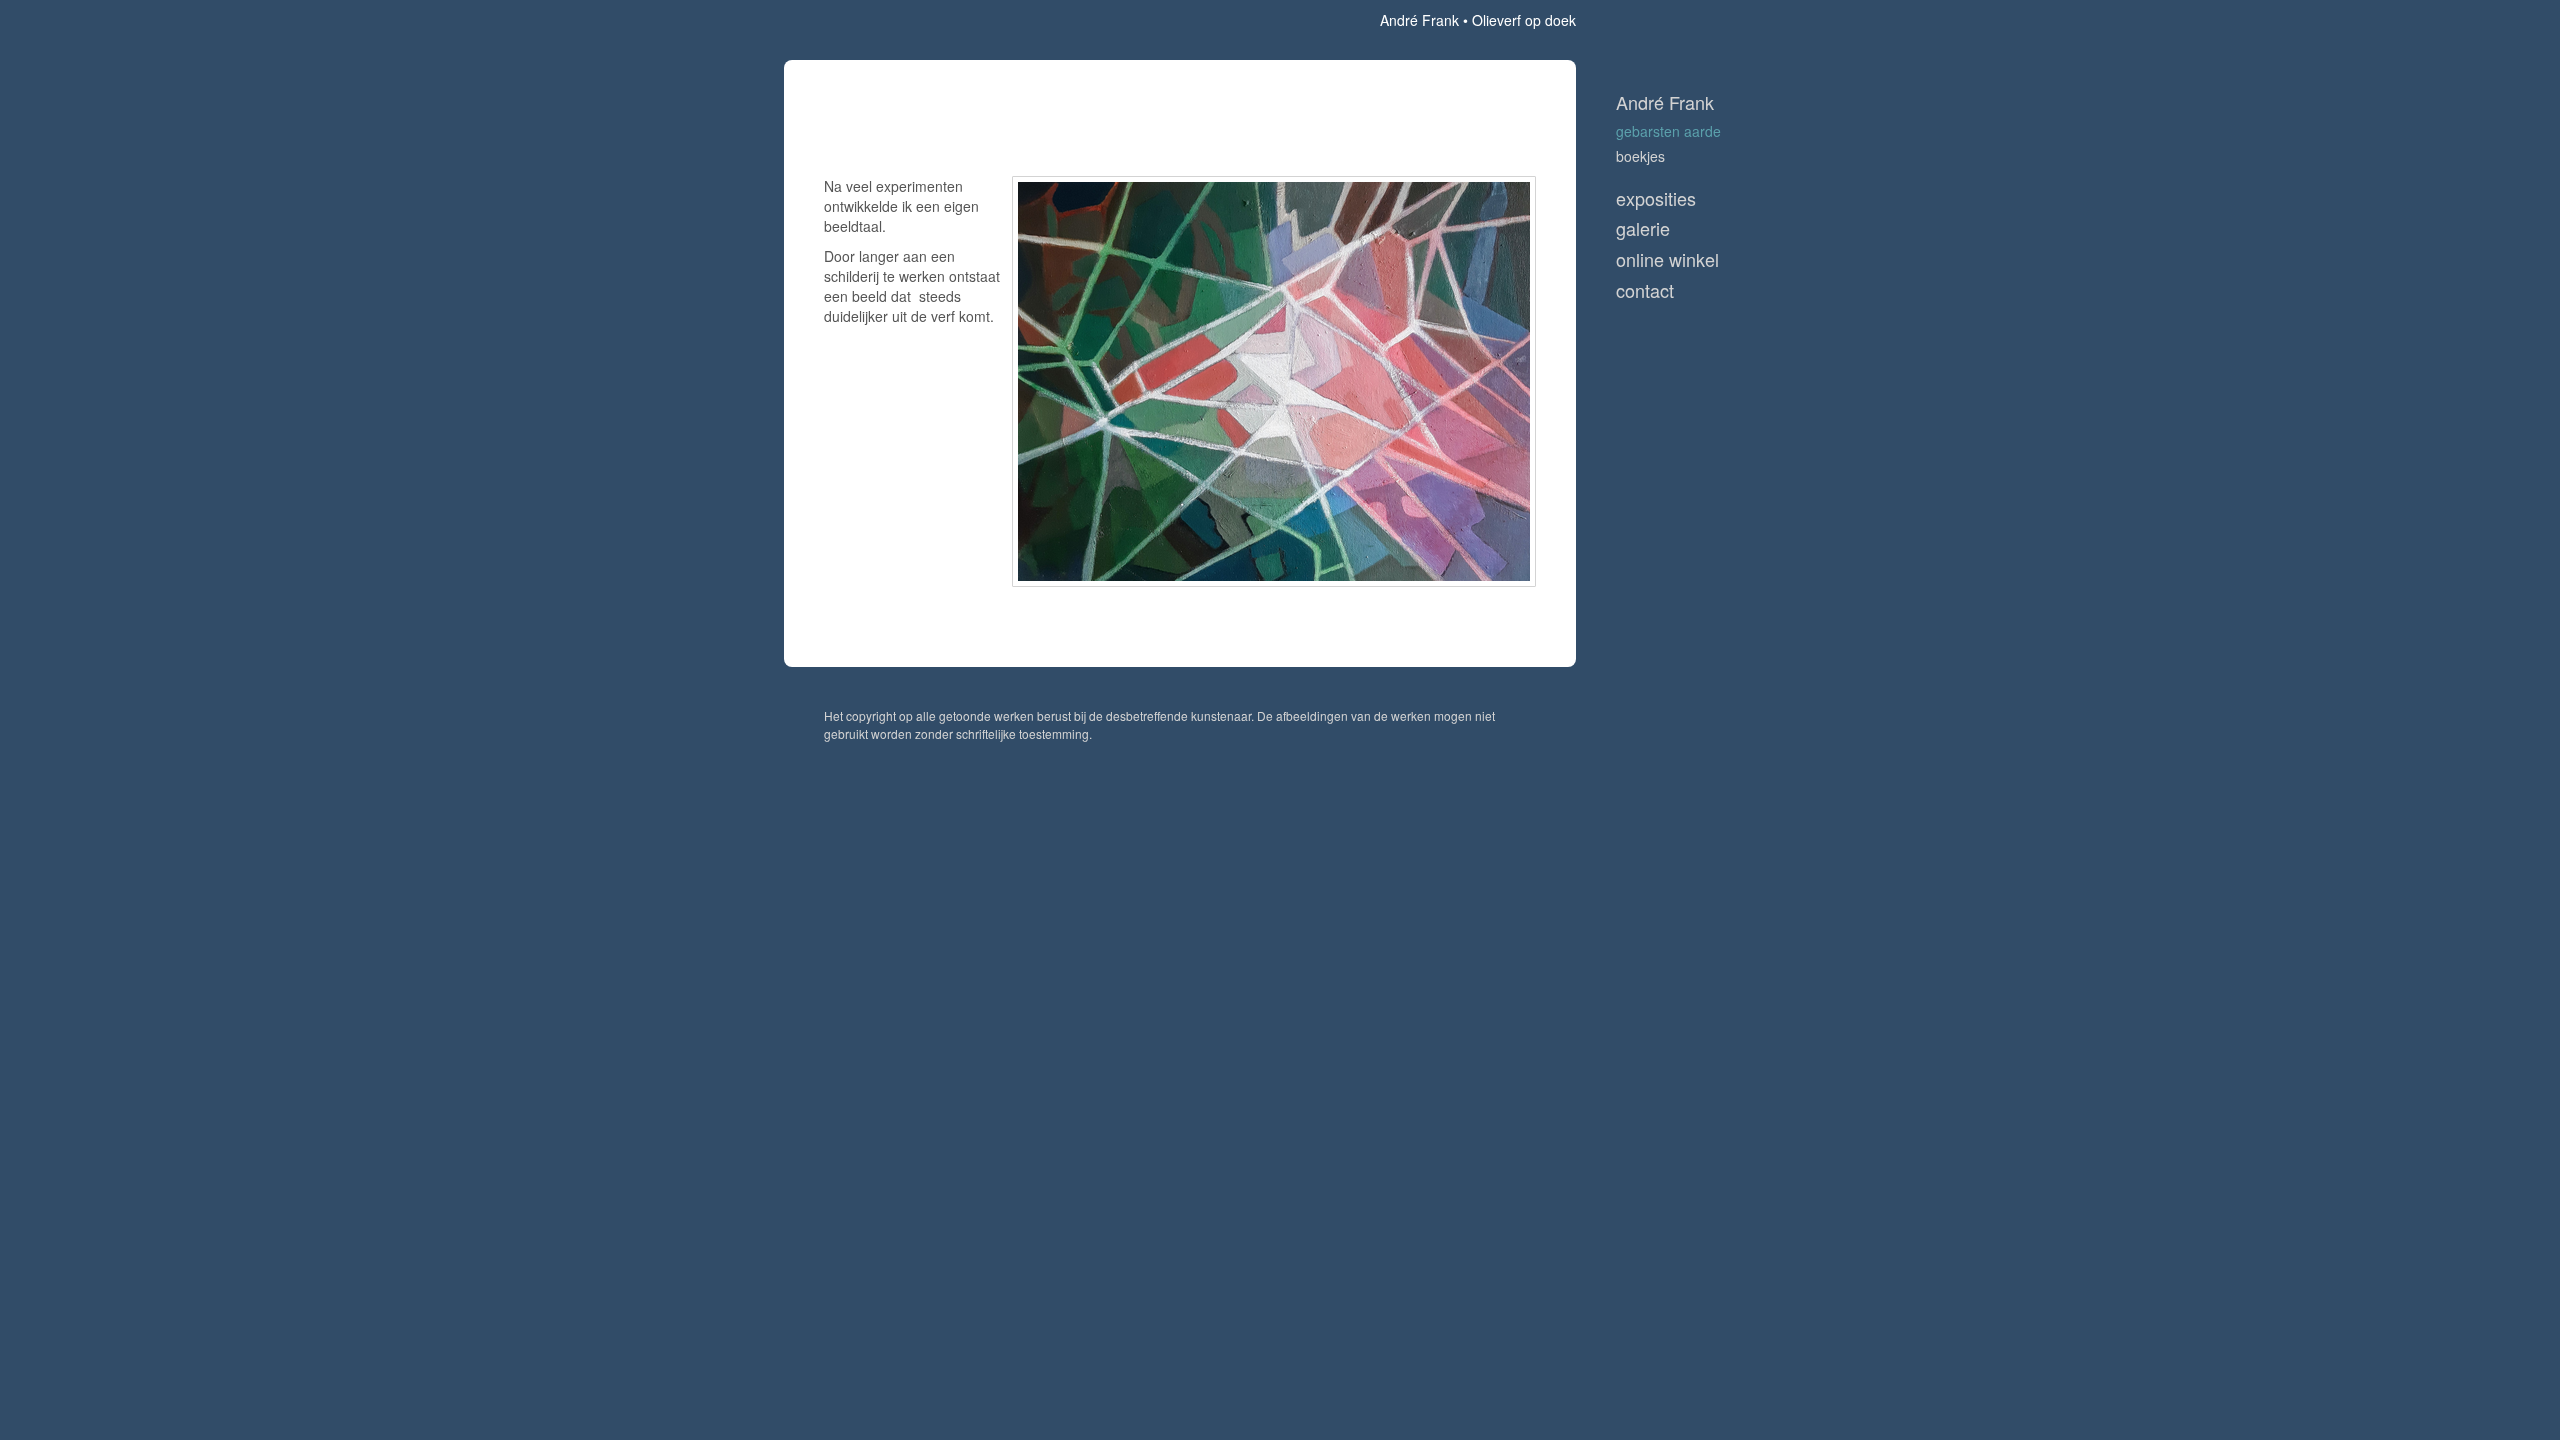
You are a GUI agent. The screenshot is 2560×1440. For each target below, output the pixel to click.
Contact (1645, 290)
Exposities (1656, 198)
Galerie (1643, 228)
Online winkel (1667, 259)
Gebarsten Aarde (1668, 131)
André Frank (1419, 20)
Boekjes (1640, 156)
